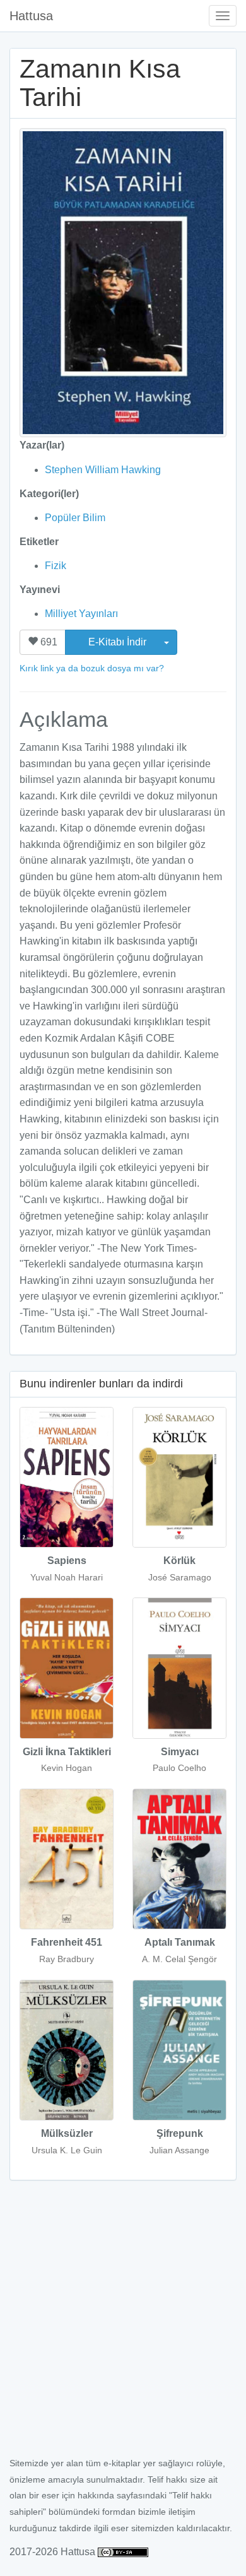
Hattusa (31, 16)
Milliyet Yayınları (81, 614)
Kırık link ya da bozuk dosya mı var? (92, 668)
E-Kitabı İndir (119, 642)
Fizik (56, 566)
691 (48, 642)
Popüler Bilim (75, 518)
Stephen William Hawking (103, 470)
